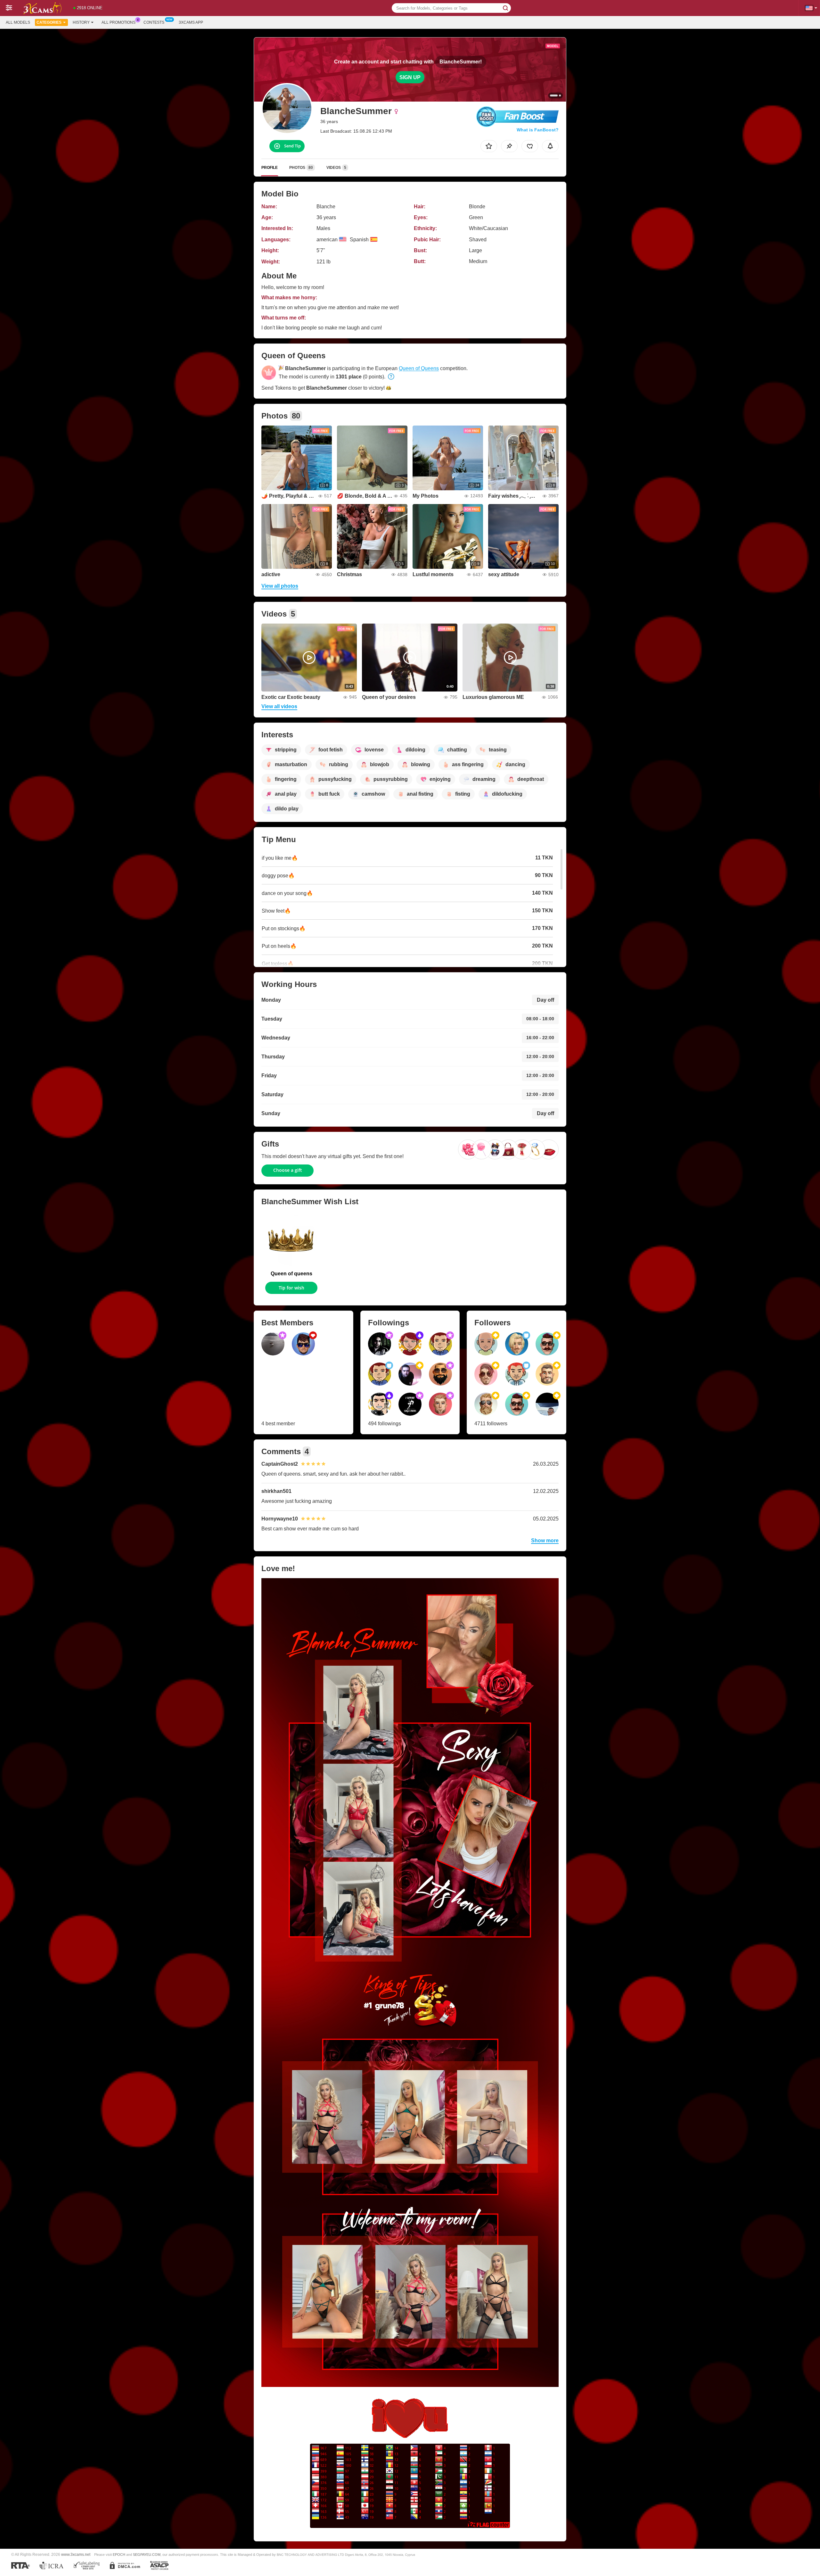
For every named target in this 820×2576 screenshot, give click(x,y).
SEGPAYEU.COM (147, 2555)
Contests (154, 22)
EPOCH (119, 2555)
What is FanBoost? (538, 130)
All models (18, 22)
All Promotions (119, 22)
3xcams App (191, 22)
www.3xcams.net (76, 2554)
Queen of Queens (419, 368)
